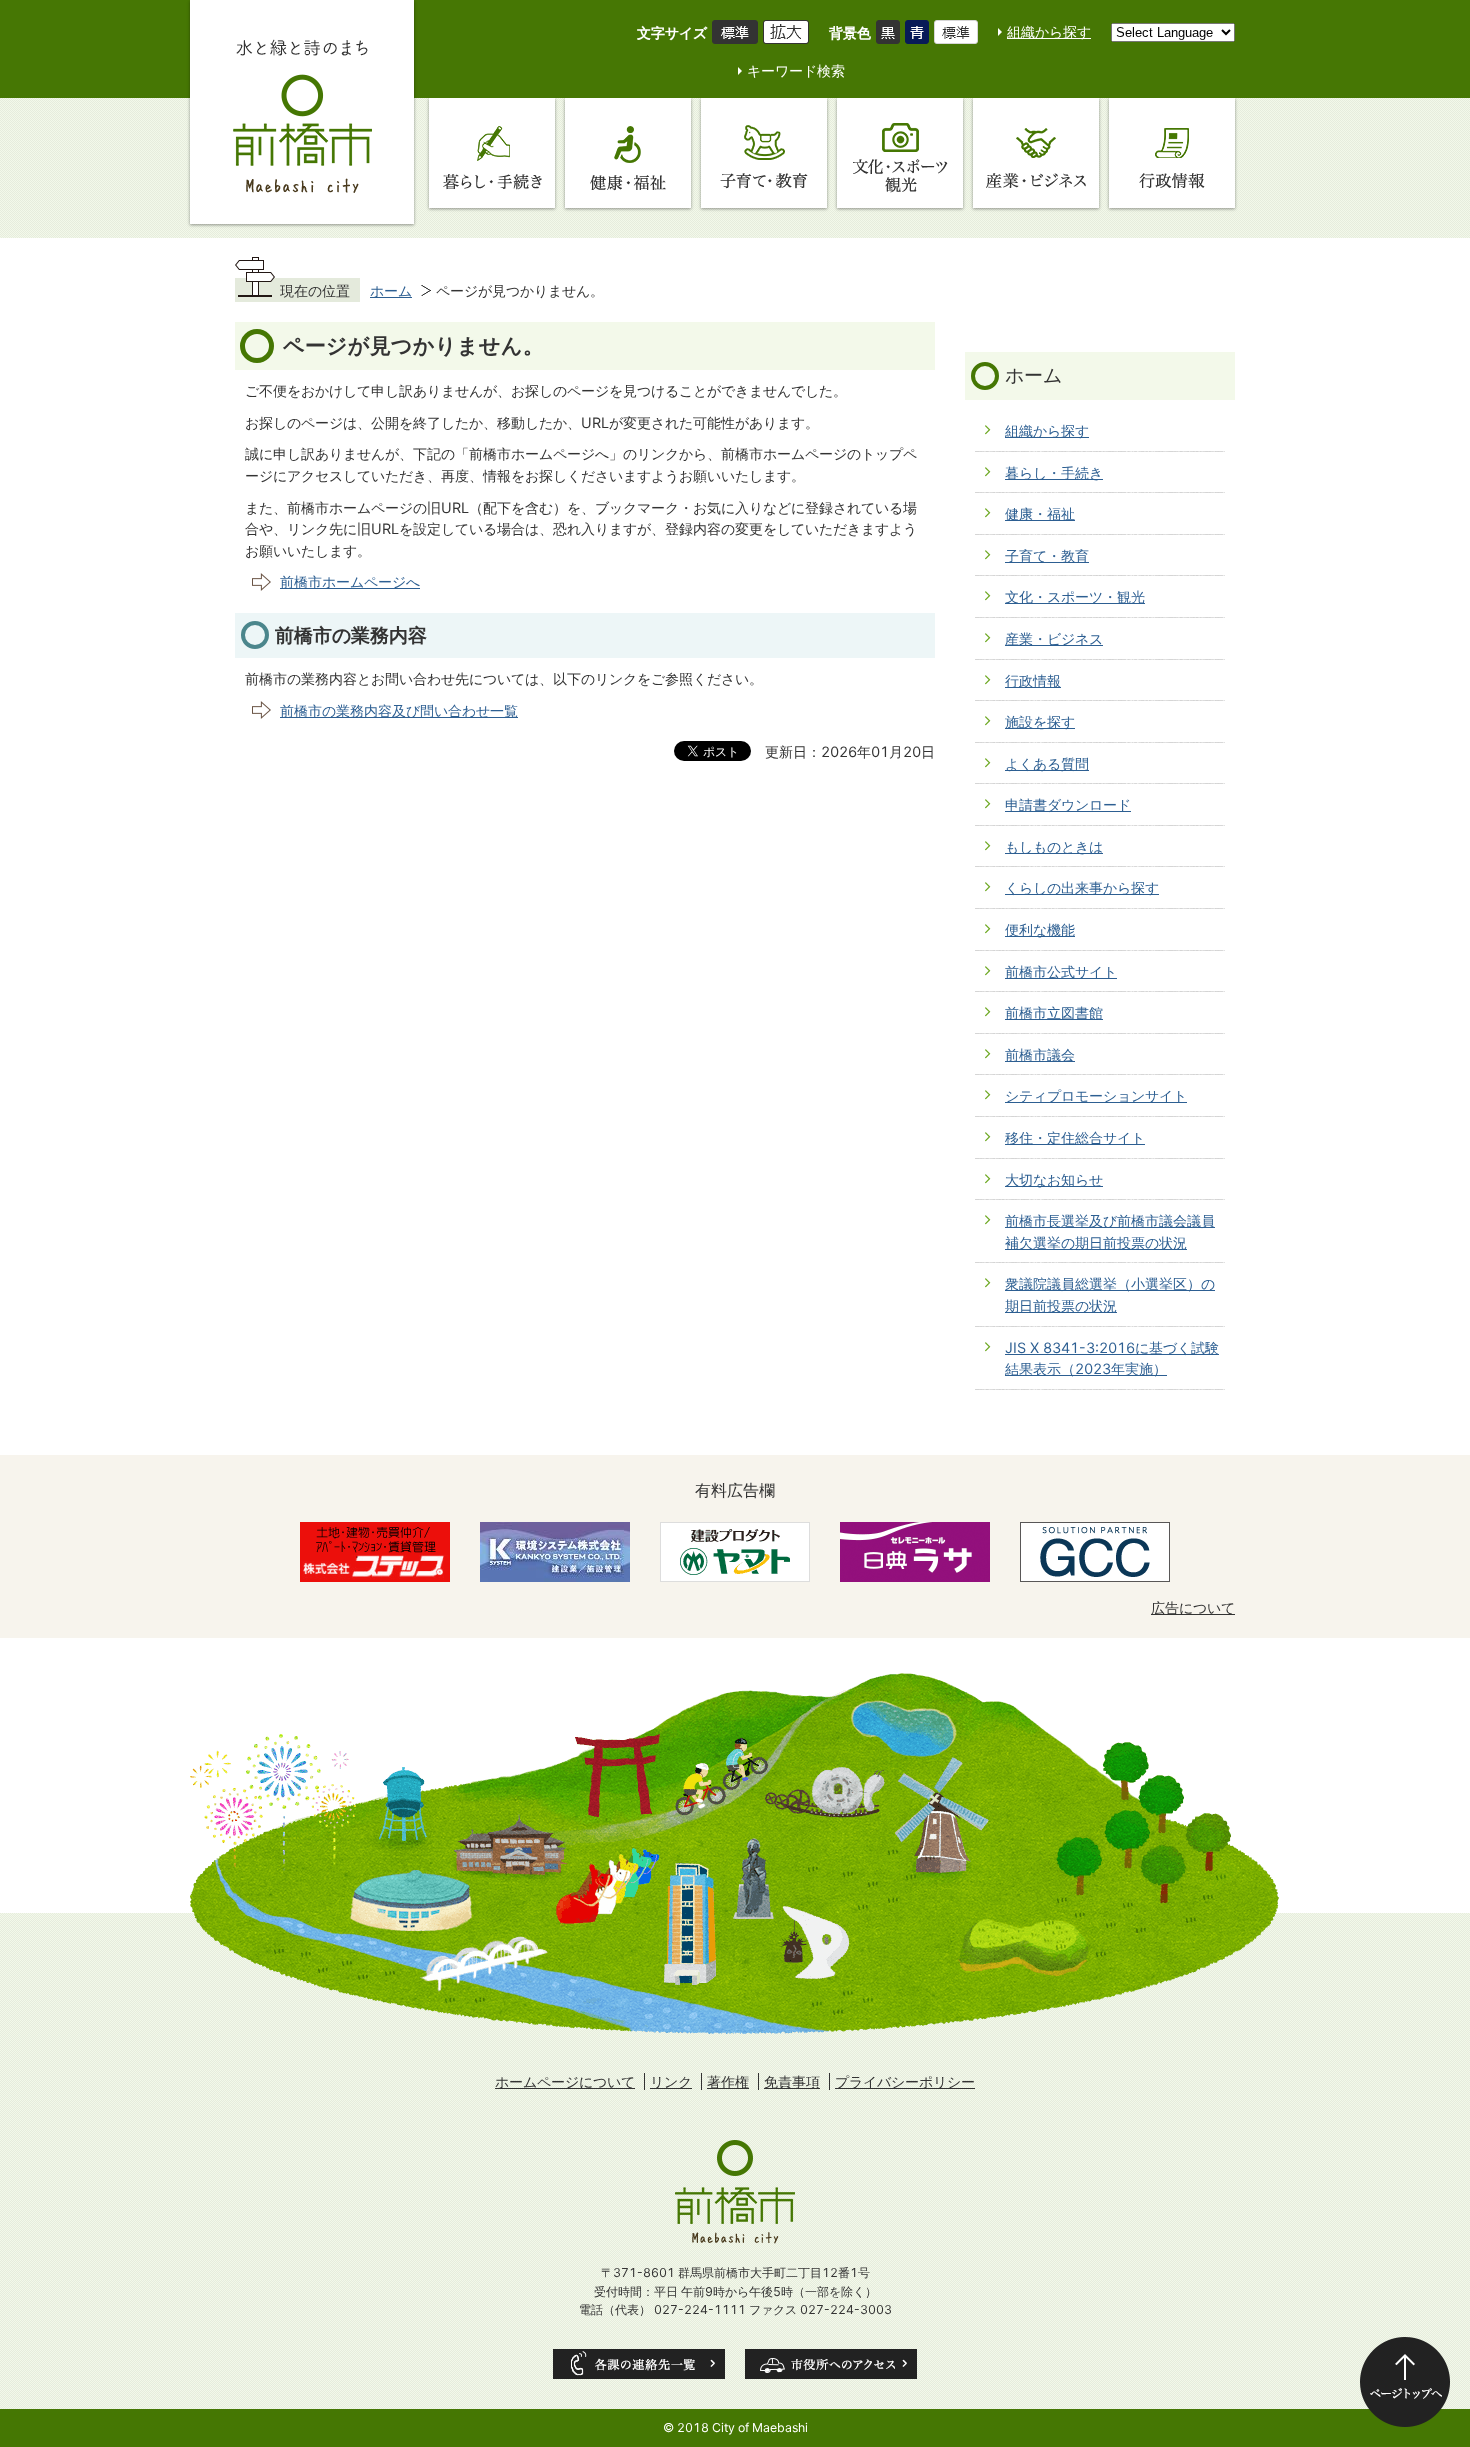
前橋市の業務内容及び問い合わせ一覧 (399, 710)
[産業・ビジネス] (1036, 153)
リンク (671, 2081)
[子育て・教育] (764, 153)
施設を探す (1040, 721)
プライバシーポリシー (905, 2081)
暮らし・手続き (1054, 472)
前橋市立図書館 (1054, 1012)
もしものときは (1054, 846)
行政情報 (1033, 680)
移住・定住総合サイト (1075, 1137)
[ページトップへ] (1405, 2382)
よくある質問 (1047, 763)
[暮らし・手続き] (492, 153)
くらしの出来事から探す (1082, 887)
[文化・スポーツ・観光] (900, 153)
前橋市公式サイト (1061, 971)
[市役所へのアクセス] (831, 2364)
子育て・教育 (1047, 555)
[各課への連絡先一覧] (639, 2364)
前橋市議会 (1040, 1054)
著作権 (728, 2081)
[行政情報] (1172, 153)
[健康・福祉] (628, 153)
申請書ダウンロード (1068, 804)
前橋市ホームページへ (350, 581)
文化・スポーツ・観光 (1075, 596)
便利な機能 (1040, 929)
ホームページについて (565, 2081)
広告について (1193, 1607)
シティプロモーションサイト (1096, 1095)
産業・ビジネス (1054, 638)
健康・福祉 (1040, 513)
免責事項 (792, 2081)
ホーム (391, 290)
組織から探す (1049, 31)
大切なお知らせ (1054, 1179)
